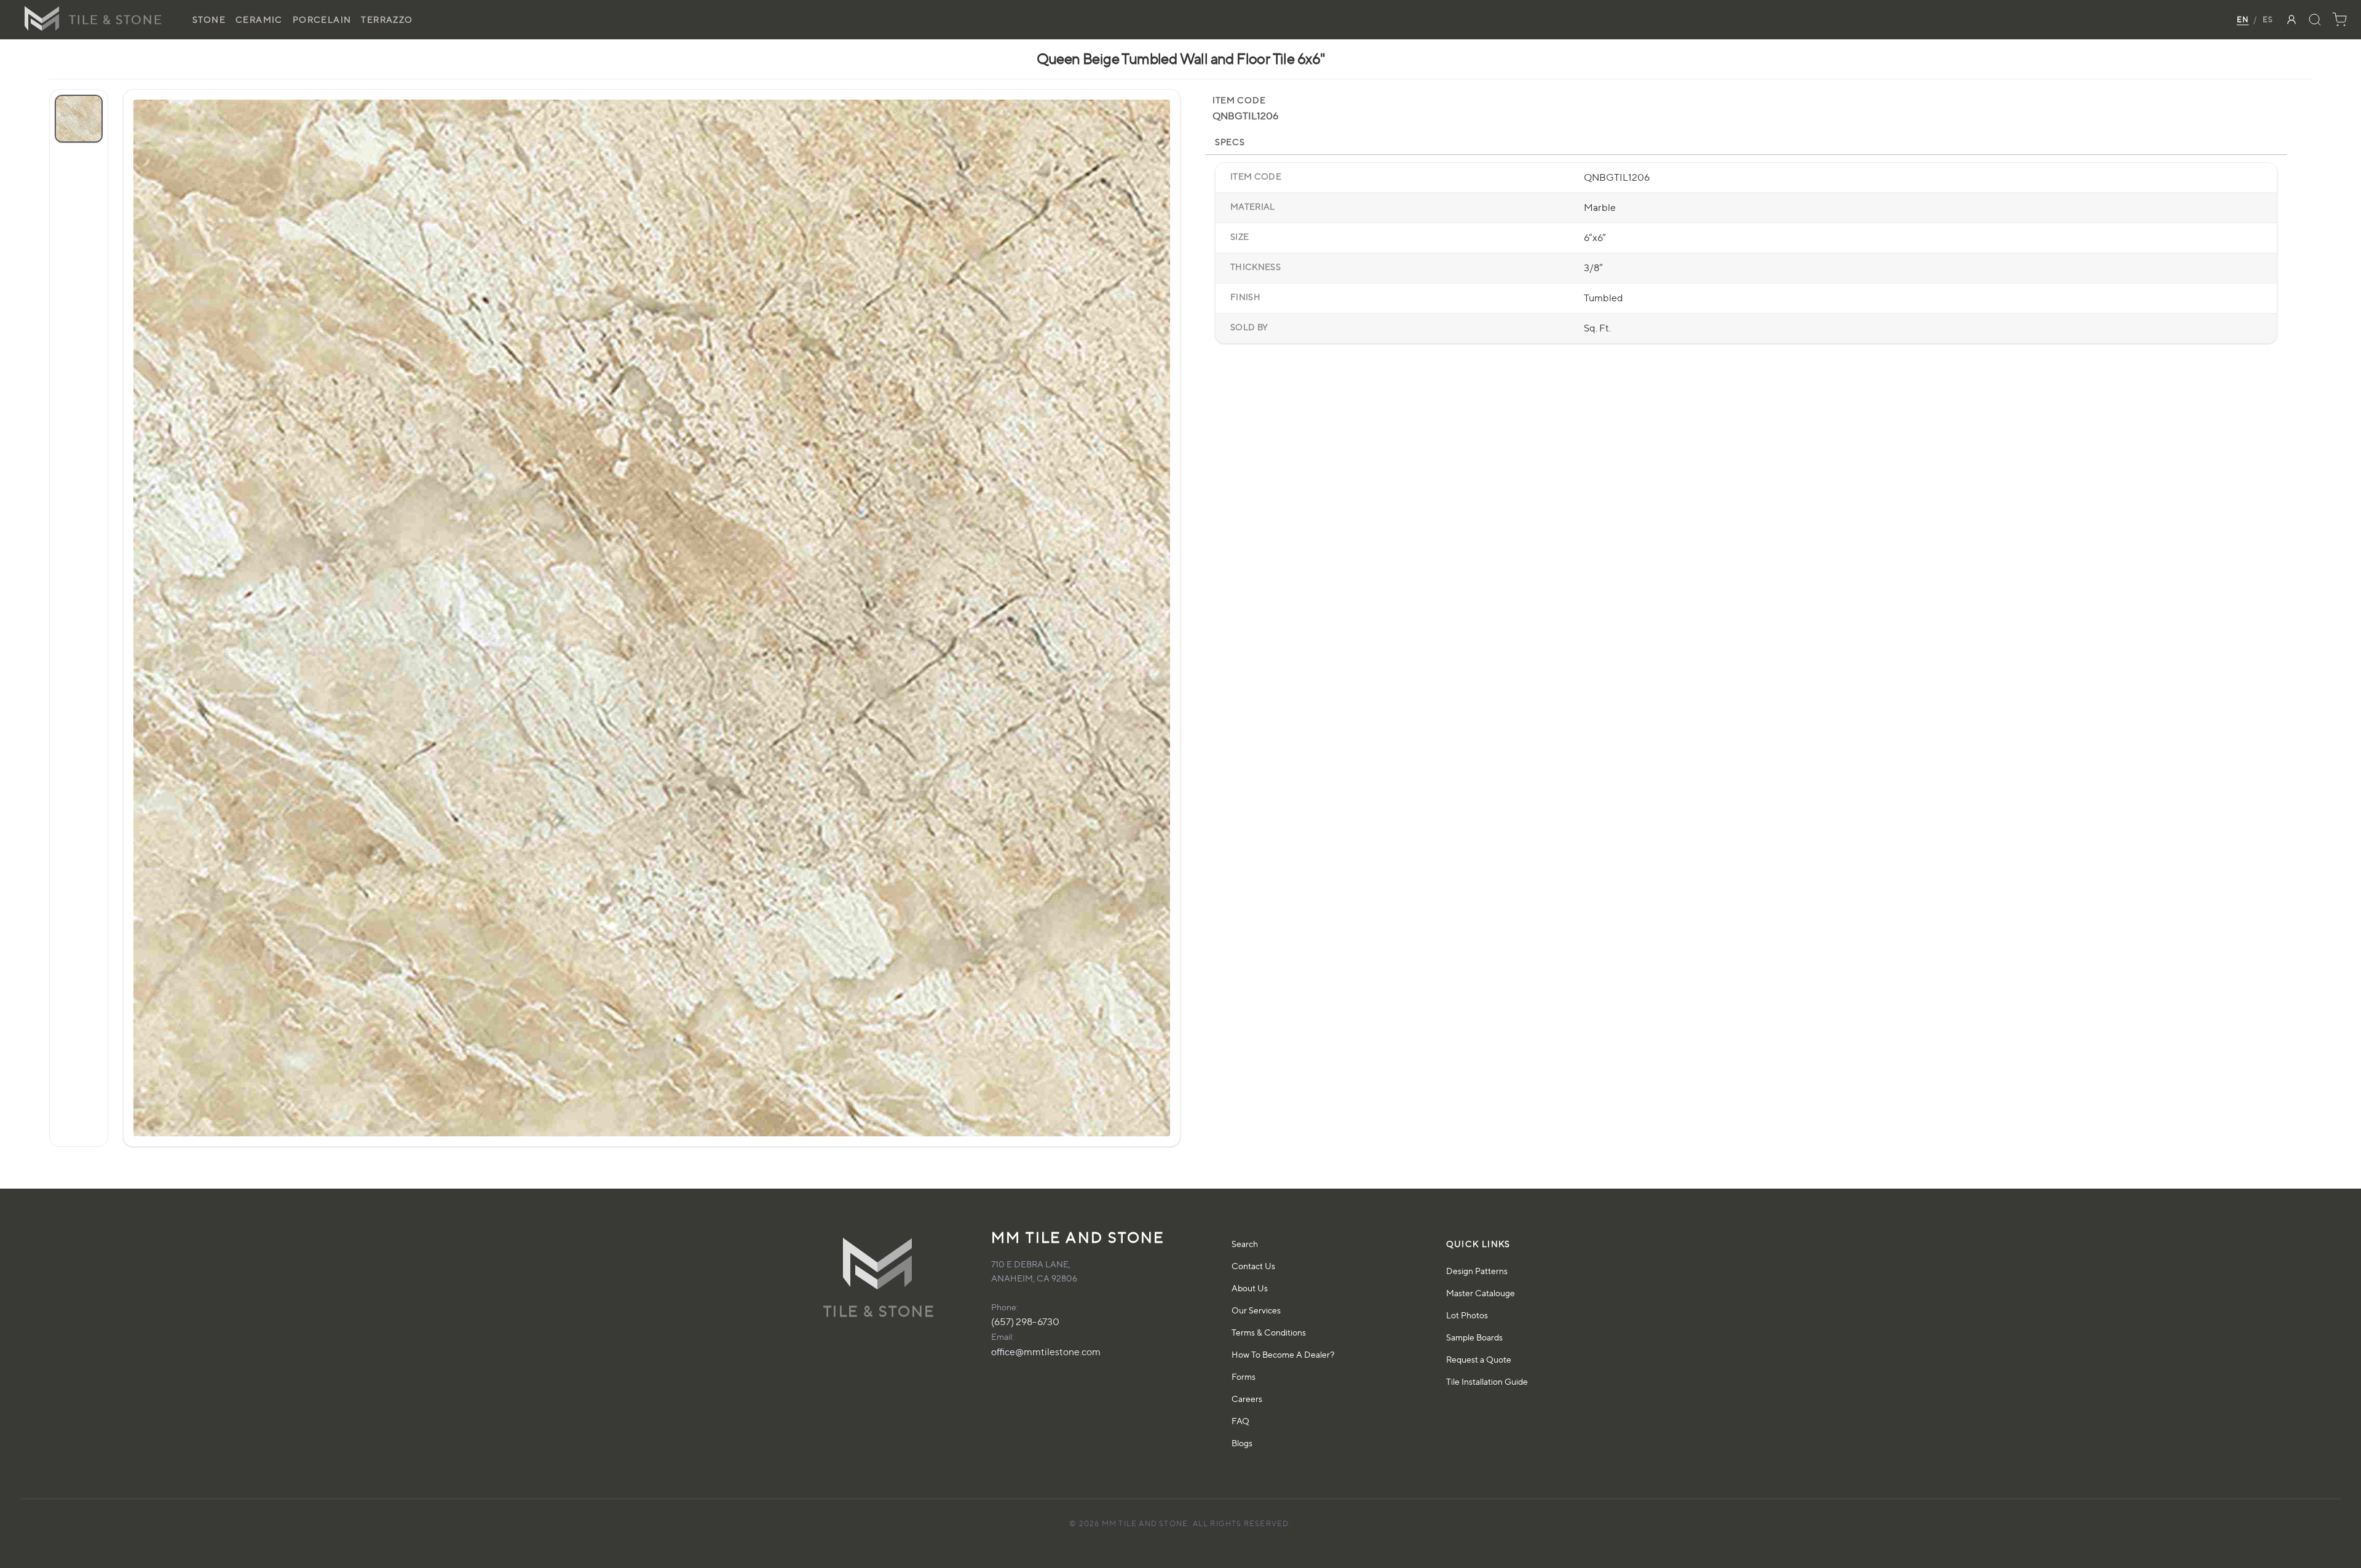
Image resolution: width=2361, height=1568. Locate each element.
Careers (1247, 1399)
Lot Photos (1467, 1315)
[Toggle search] (2315, 20)
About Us (1250, 1288)
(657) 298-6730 (1025, 1322)
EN (2243, 19)
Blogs (1242, 1443)
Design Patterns (1477, 1271)
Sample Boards (1474, 1337)
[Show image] (79, 119)
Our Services (1256, 1310)
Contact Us (1253, 1266)
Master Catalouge (1481, 1293)
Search (1245, 1244)
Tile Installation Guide (1487, 1381)
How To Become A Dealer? (1283, 1354)
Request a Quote (1479, 1359)
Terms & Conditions (1269, 1332)
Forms (1244, 1376)
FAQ (1240, 1421)
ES (2268, 19)
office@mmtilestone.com (1046, 1352)
